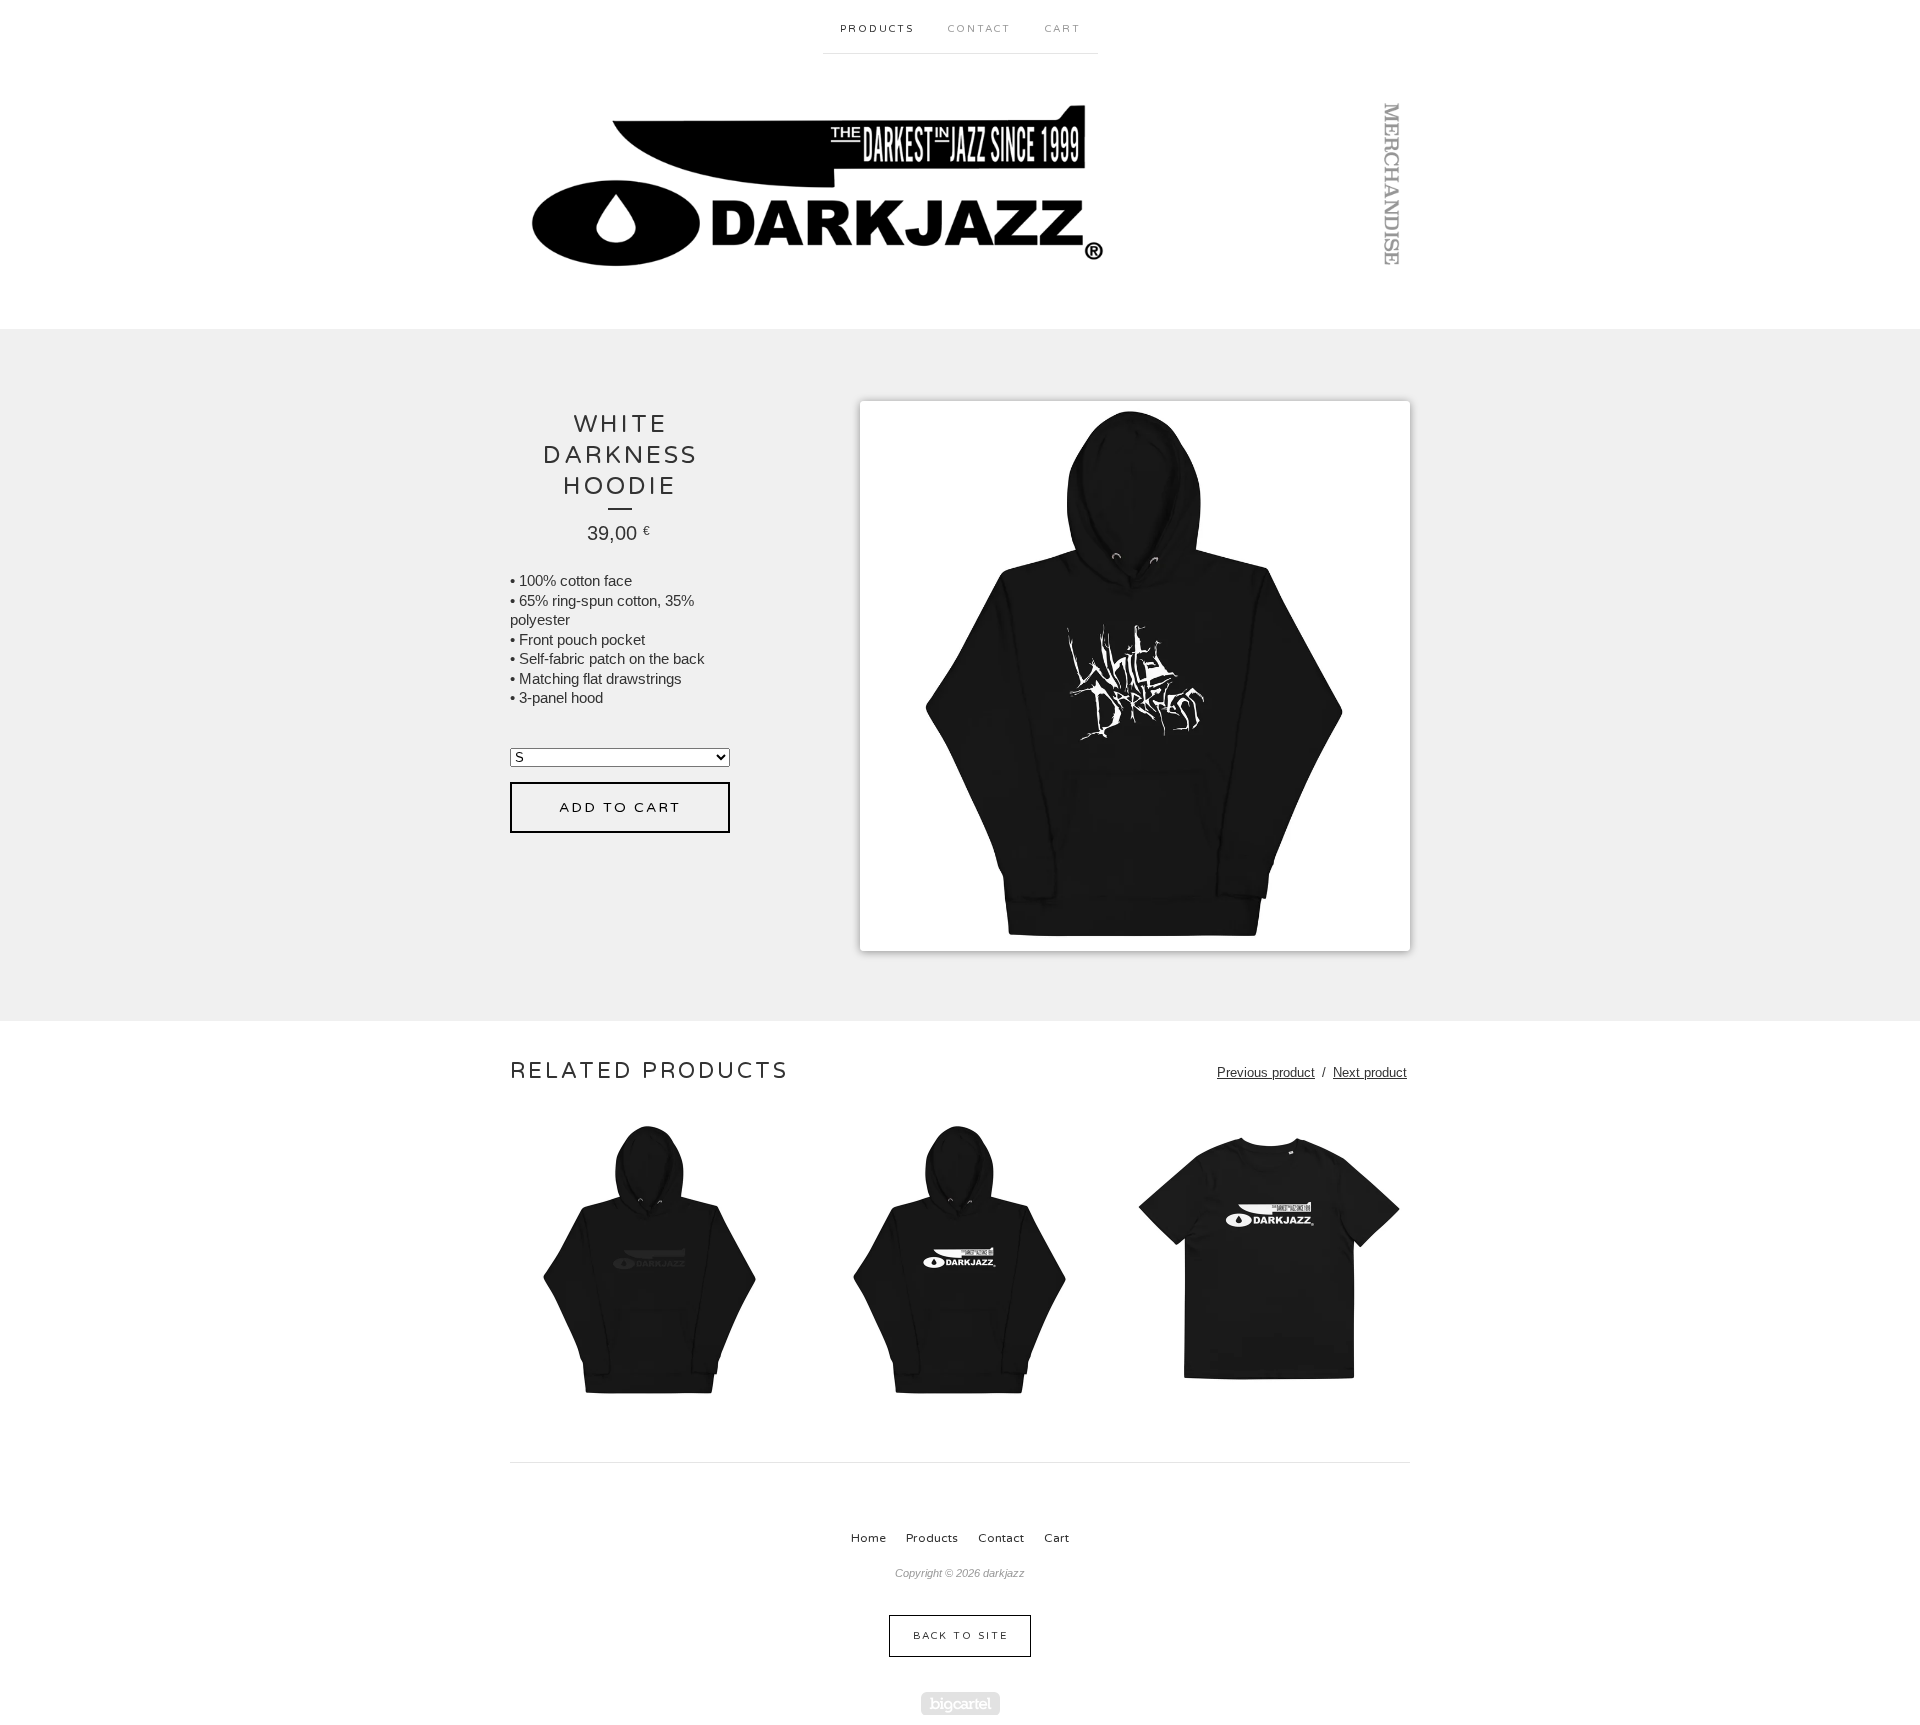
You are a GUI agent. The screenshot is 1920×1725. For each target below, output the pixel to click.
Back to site (960, 1636)
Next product (1370, 1072)
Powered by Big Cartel (960, 1703)
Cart (1063, 29)
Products (877, 29)
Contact (979, 29)
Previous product (1266, 1072)
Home (868, 1538)
